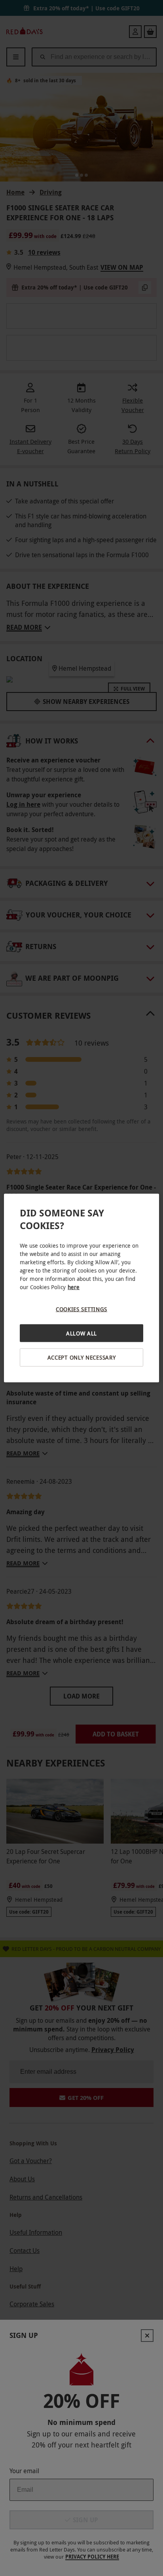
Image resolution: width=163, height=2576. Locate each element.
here (74, 1287)
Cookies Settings (81, 1309)
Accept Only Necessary (82, 1357)
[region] (81, 1288)
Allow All (81, 1333)
